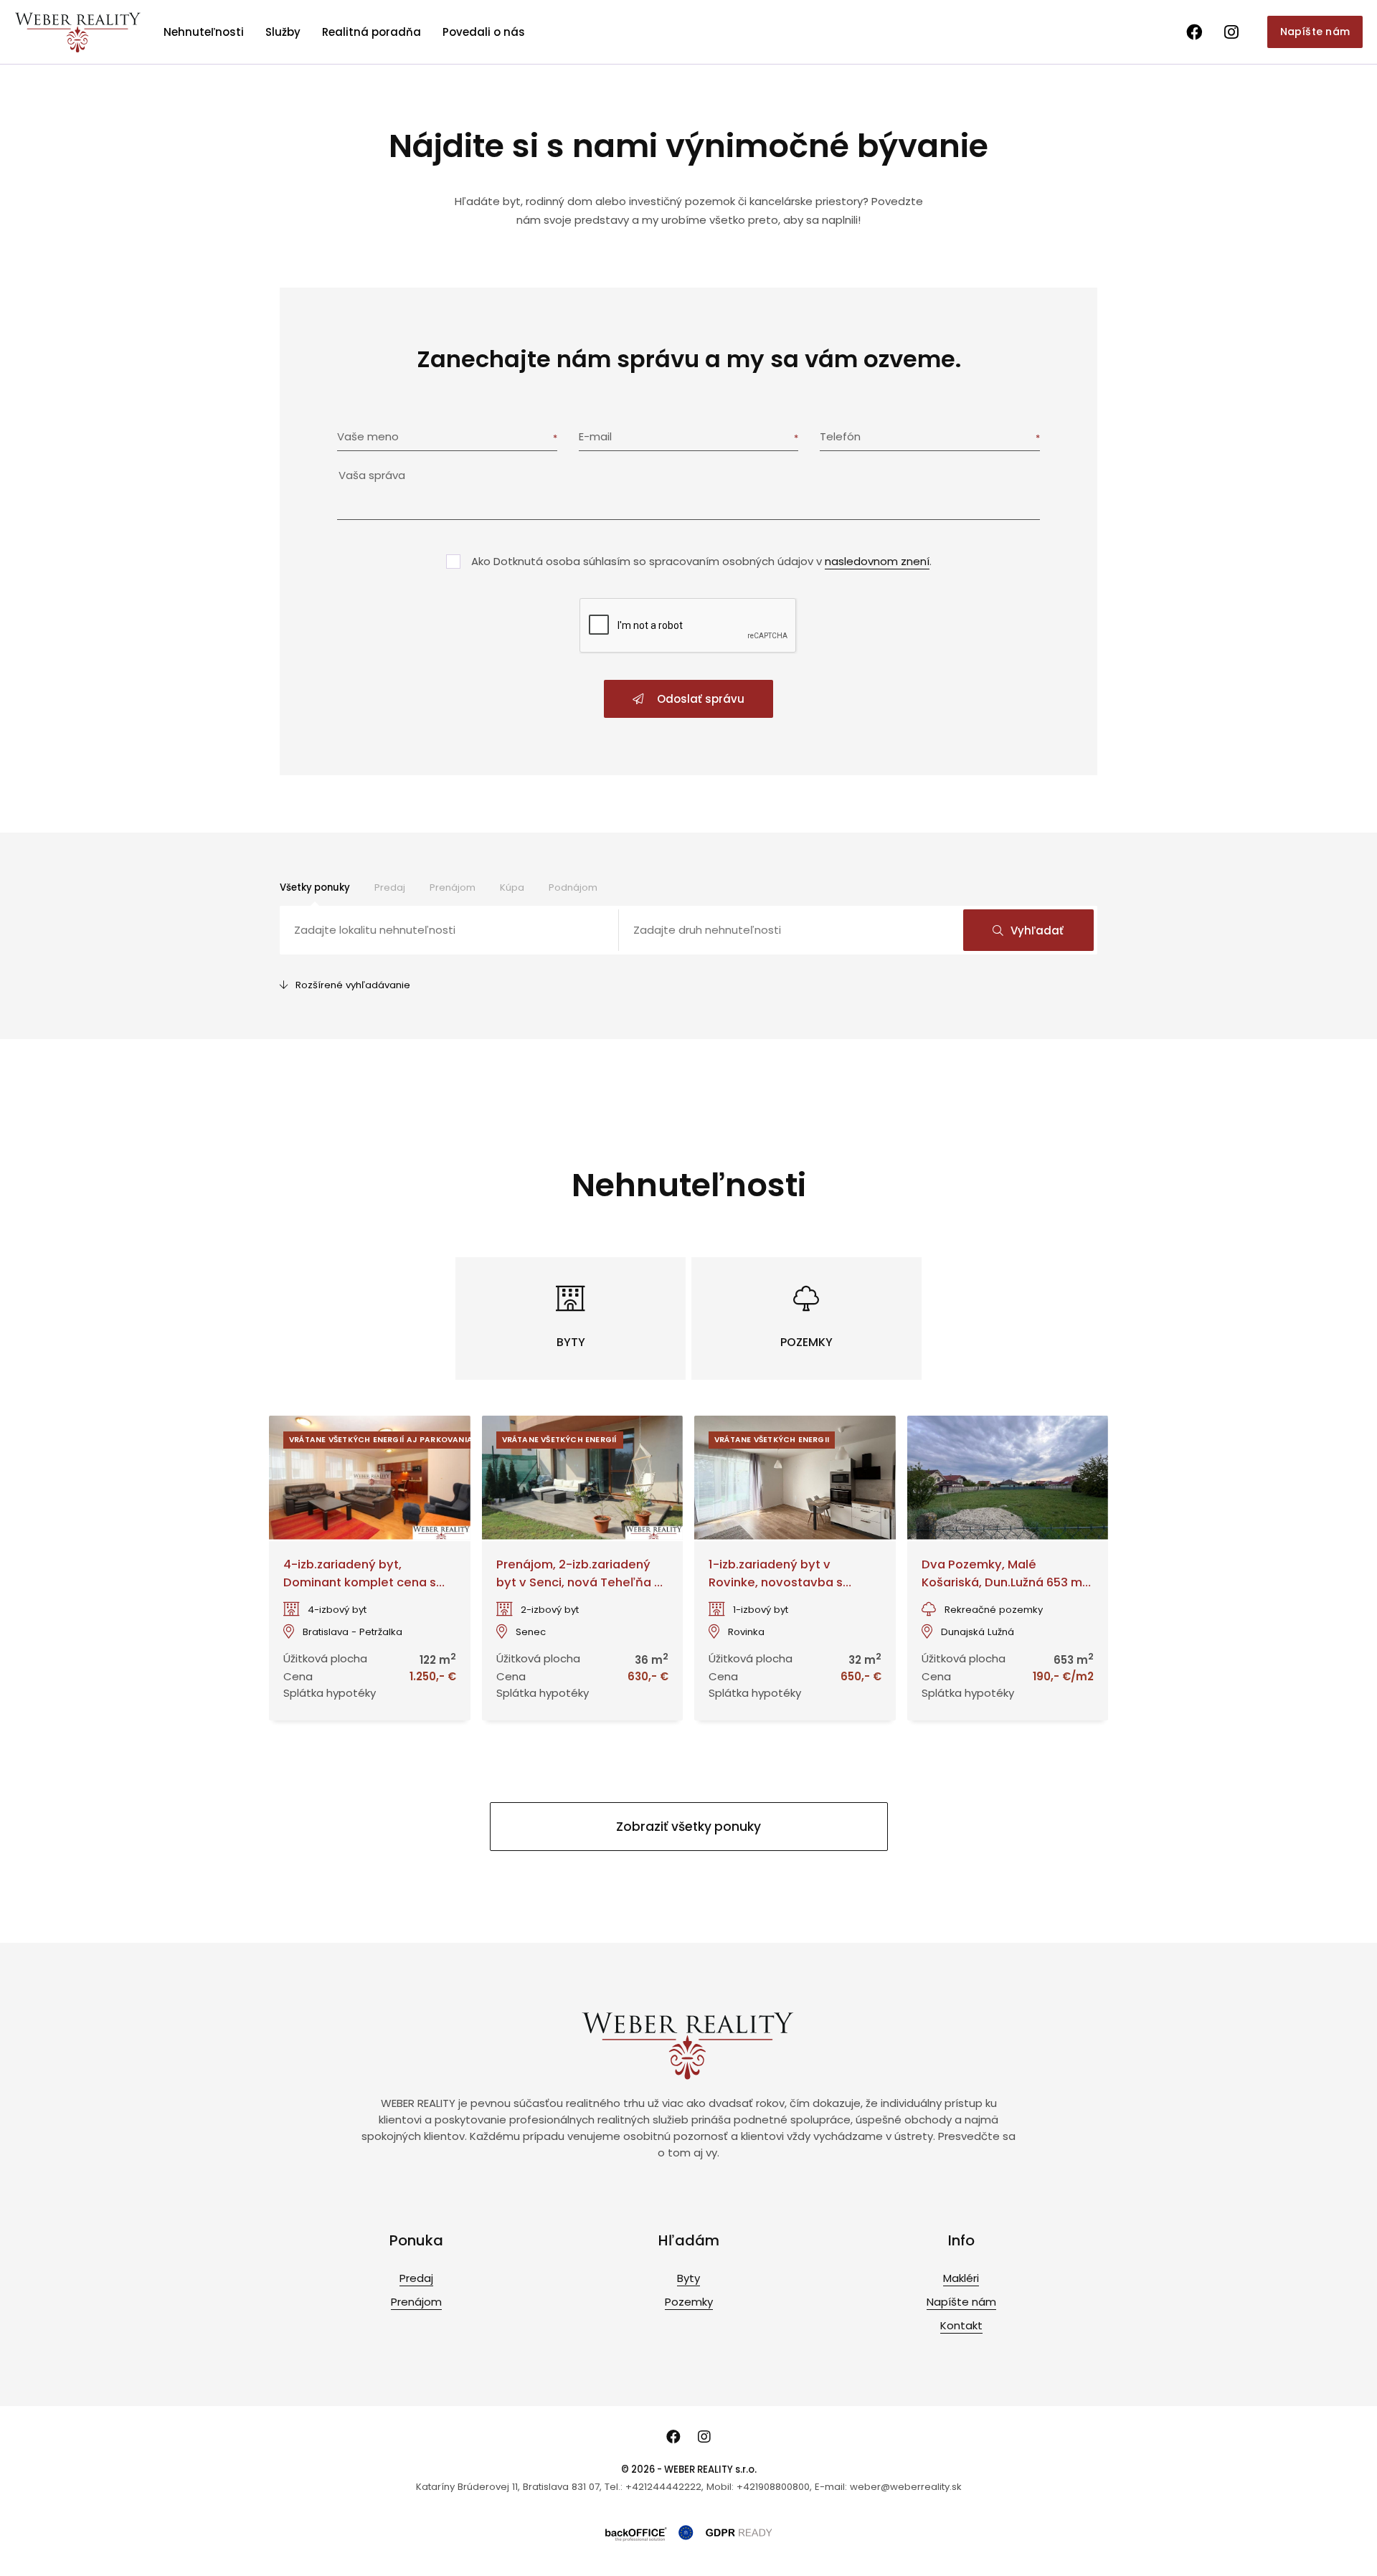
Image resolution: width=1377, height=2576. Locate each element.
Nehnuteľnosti (204, 32)
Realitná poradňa (372, 32)
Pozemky (689, 2302)
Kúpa (512, 887)
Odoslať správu (699, 699)
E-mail (595, 436)
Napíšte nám (1315, 32)
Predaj (390, 887)
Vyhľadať (1037, 931)
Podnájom (573, 887)
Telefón (840, 436)
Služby (283, 32)
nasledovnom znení (877, 561)
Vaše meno (368, 436)
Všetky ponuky (315, 887)
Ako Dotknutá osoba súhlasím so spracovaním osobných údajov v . (701, 561)
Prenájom (453, 887)
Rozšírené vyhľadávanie (353, 985)
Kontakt (961, 2325)
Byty (688, 2278)
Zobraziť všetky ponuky (688, 1827)
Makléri (961, 2278)
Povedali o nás (484, 32)
